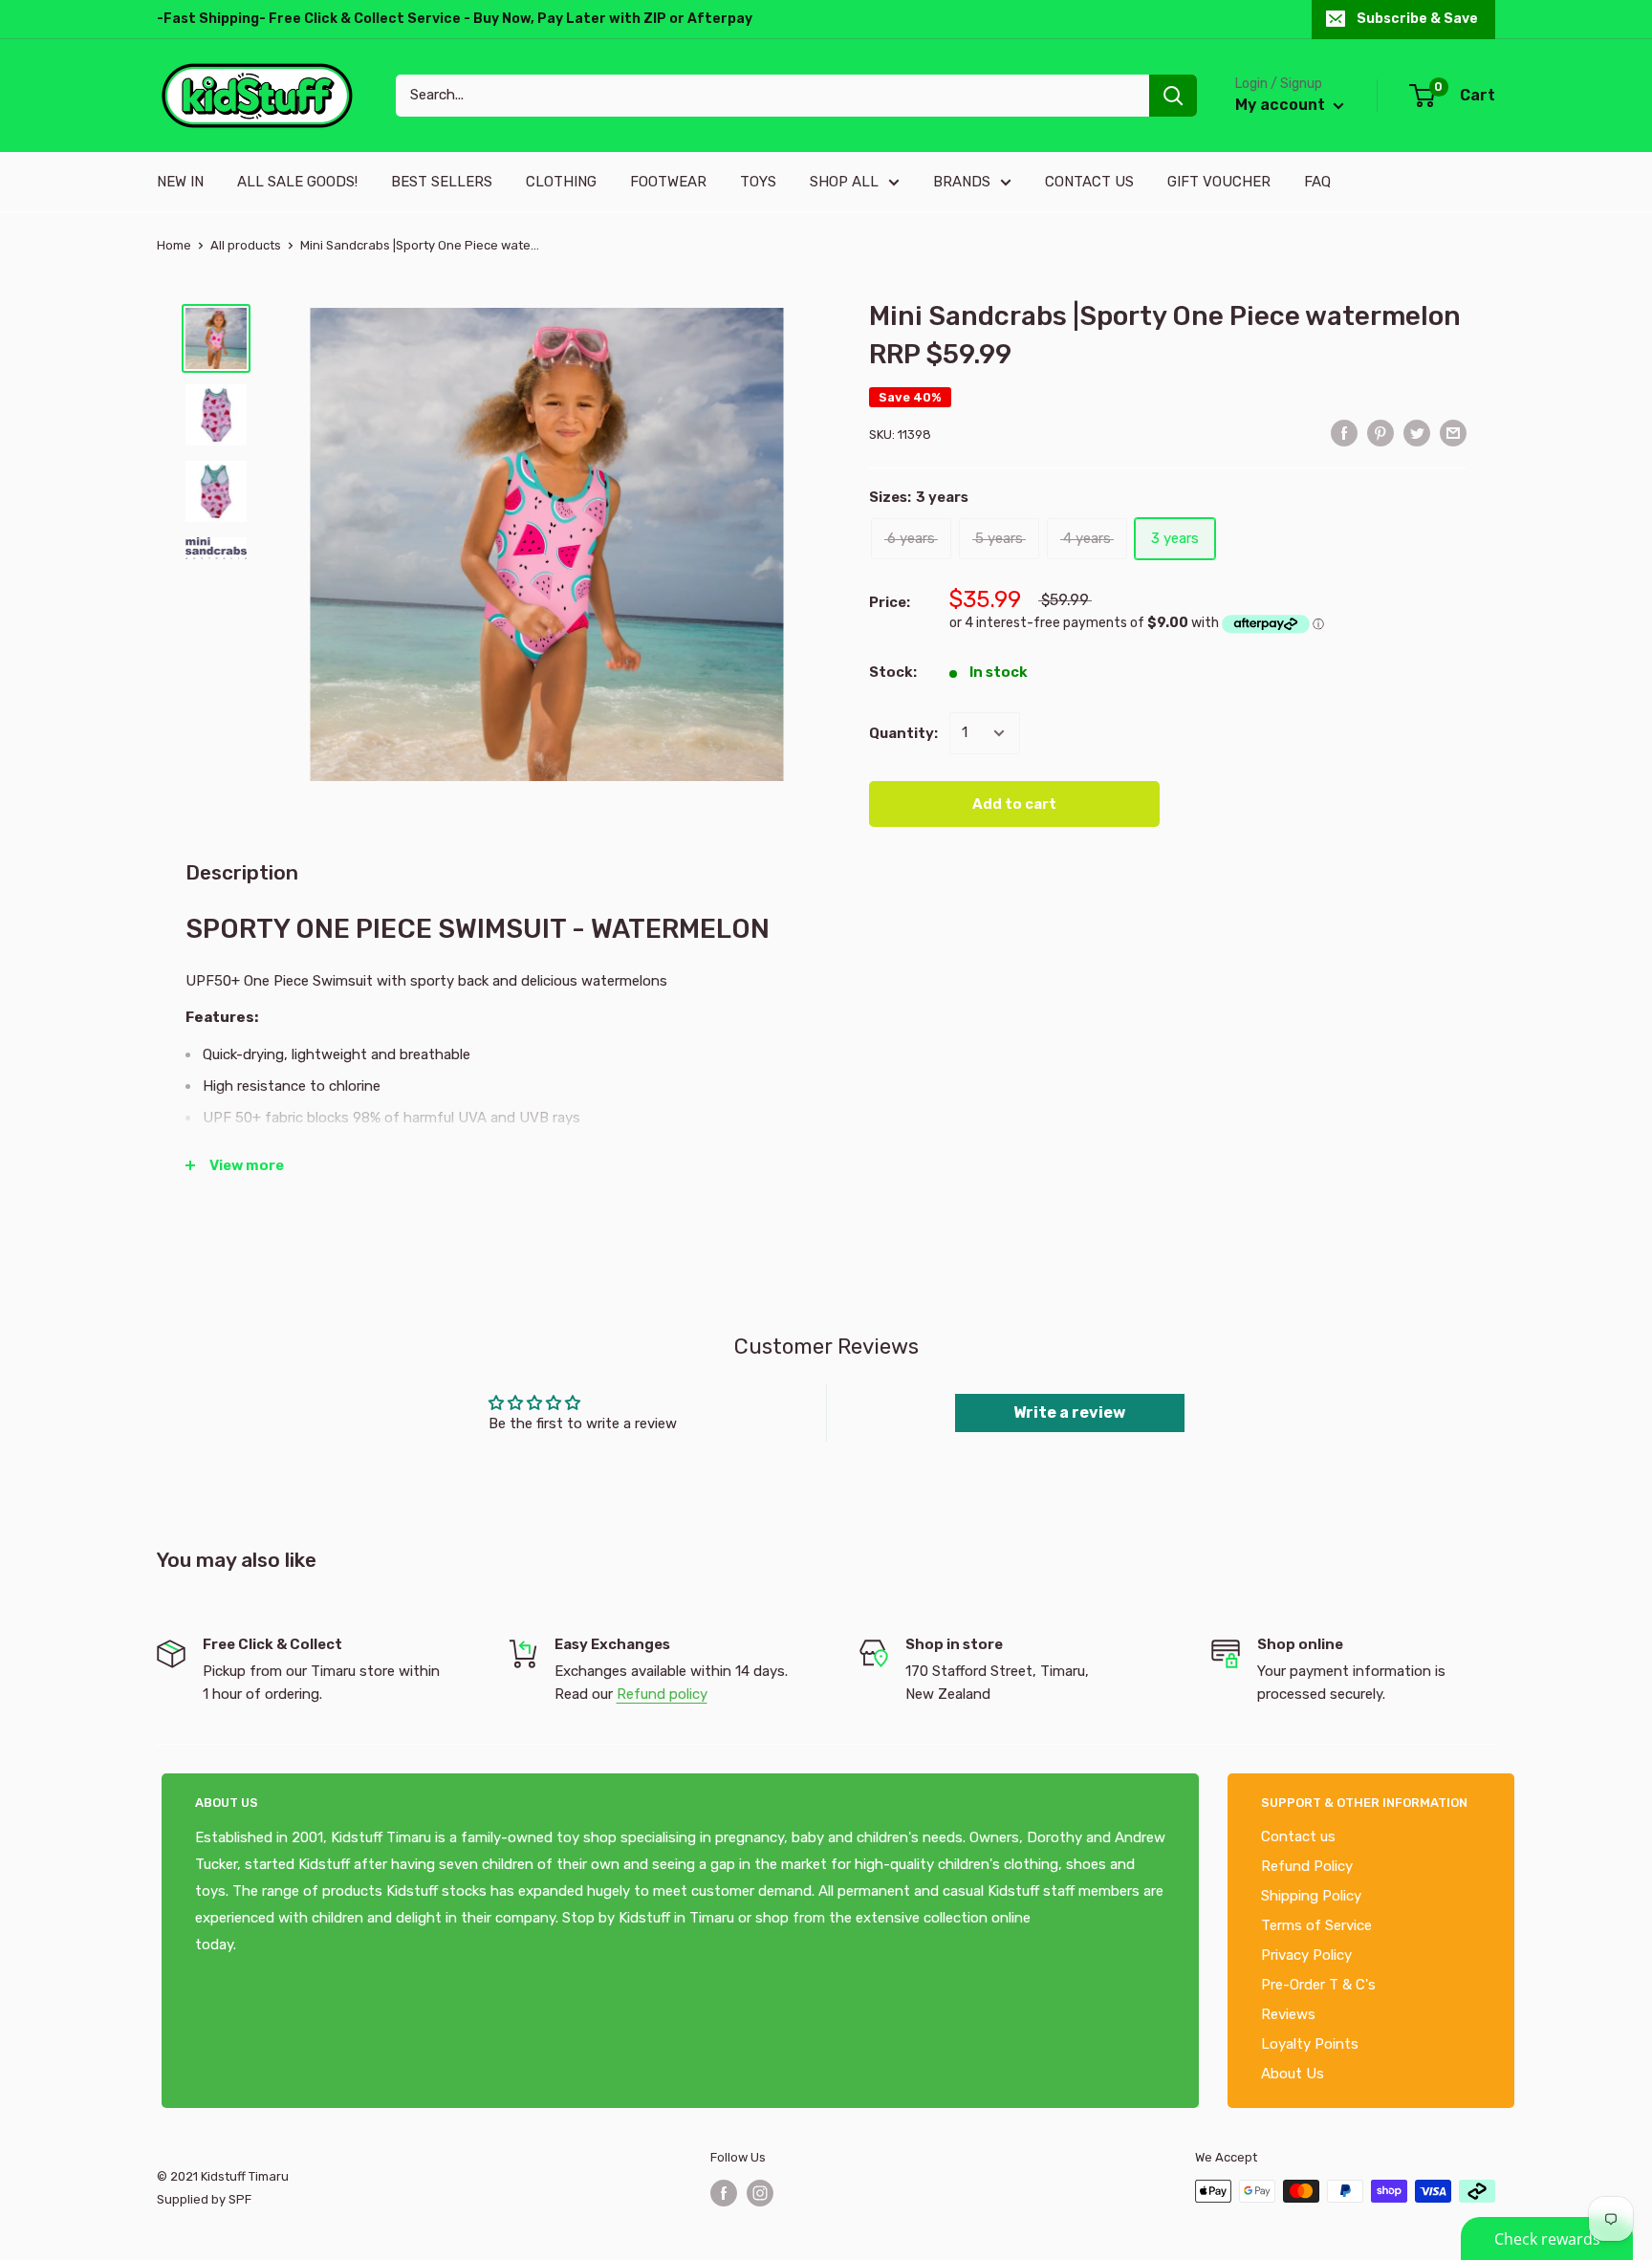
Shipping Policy (1311, 1896)
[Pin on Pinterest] (1380, 433)
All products (246, 245)
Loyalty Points (1310, 2044)
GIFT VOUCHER (1219, 182)
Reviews (1288, 2014)
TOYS (758, 182)
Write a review (1069, 1412)
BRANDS (962, 182)
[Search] (1173, 96)
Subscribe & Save (1417, 19)
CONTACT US (1089, 182)
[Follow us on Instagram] (760, 2193)
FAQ (1317, 182)
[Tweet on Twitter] (1417, 433)
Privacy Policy (1306, 1955)
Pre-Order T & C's (1318, 1985)
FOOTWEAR (668, 182)
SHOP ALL (844, 182)
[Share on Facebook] (1344, 433)
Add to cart (1014, 804)
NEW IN (180, 182)
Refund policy (662, 1694)
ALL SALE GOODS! (297, 182)
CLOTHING (561, 182)
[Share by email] (1453, 433)
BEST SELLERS (442, 182)
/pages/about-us (293, 1945)
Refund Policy (1307, 1866)
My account (1282, 105)
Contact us (1298, 1836)
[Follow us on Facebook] (724, 2193)
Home (174, 245)
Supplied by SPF (204, 2199)
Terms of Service (1316, 1925)
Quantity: (903, 733)
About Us (1293, 2074)
